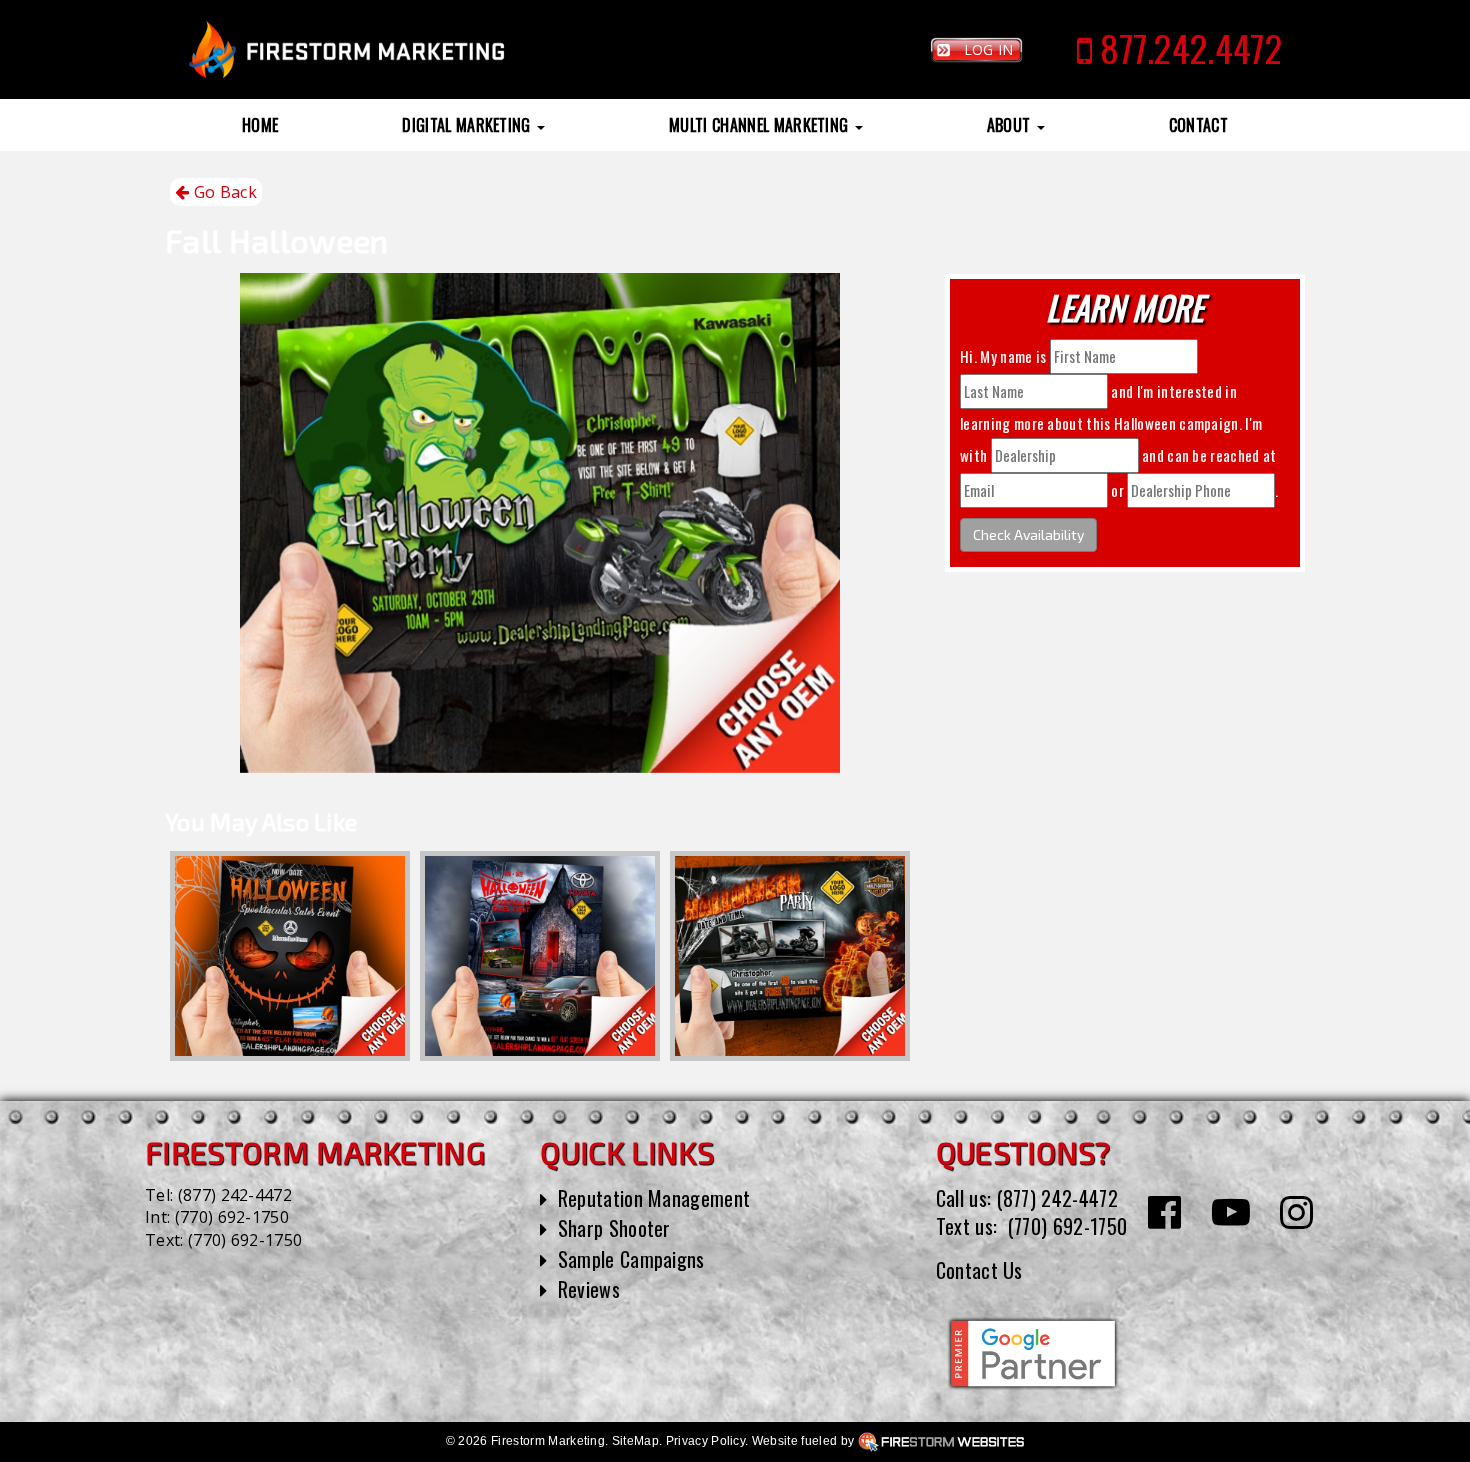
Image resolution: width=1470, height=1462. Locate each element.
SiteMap (635, 1441)
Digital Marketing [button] (468, 125)
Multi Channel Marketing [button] (761, 125)
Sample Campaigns (631, 1259)
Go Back (223, 192)
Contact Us (979, 1270)
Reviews (589, 1289)
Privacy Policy (705, 1441)
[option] (290, 956)
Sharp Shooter (614, 1228)
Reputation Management (654, 1198)
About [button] (1011, 125)
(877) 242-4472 (235, 1195)
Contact (1198, 125)
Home (260, 125)
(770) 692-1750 (232, 1217)
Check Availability (1028, 534)
